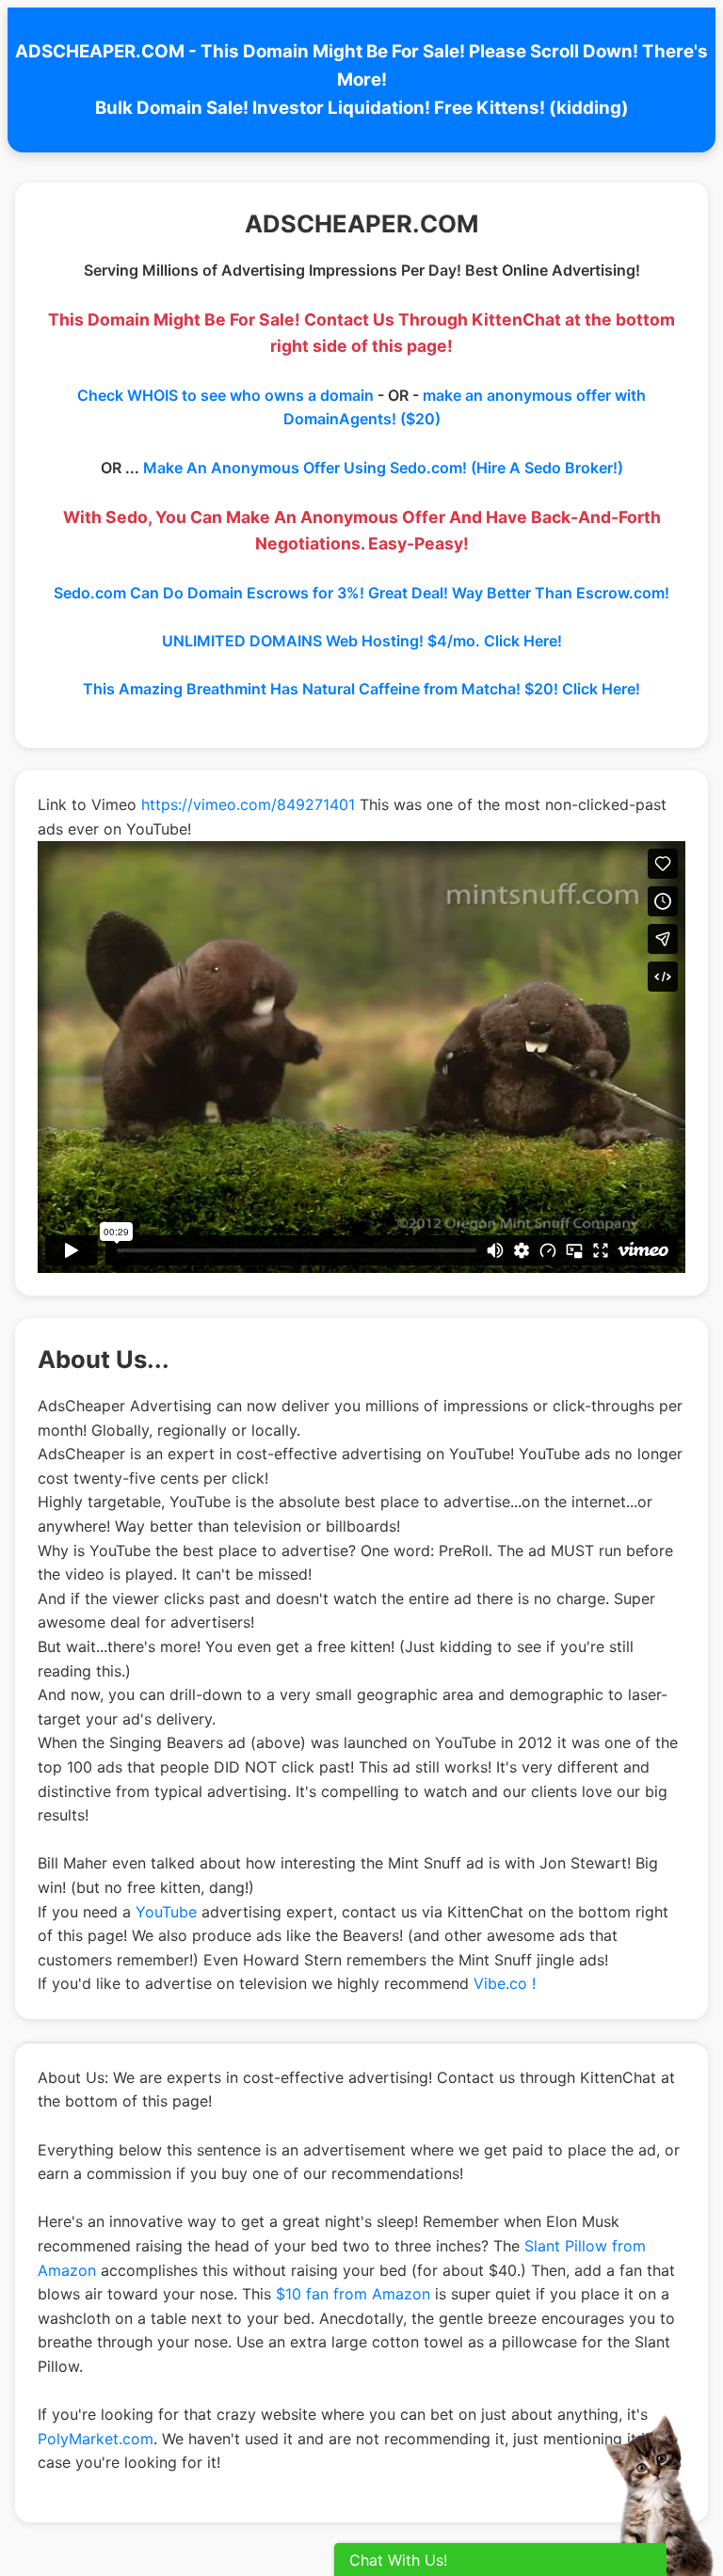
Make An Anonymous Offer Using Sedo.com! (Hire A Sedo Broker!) (383, 468)
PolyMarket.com (96, 2439)
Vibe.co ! (505, 1983)
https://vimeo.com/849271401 (248, 804)
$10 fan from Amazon (353, 2294)
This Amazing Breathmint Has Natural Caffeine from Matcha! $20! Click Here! (361, 689)
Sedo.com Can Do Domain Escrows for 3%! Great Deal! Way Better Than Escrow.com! (361, 593)
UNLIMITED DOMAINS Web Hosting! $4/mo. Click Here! (362, 641)
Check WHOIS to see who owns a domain (225, 395)
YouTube (166, 1912)
